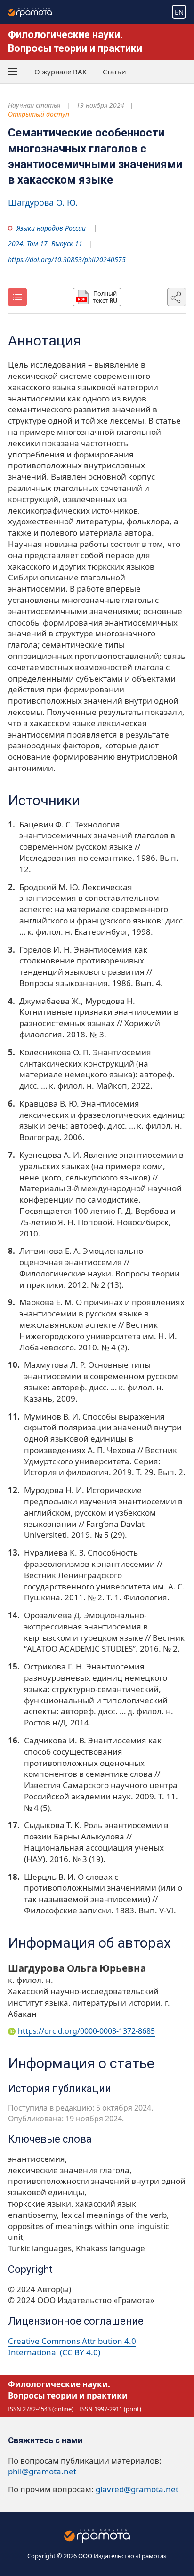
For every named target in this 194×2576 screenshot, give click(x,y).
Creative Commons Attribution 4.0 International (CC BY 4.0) (72, 2347)
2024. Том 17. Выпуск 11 (45, 244)
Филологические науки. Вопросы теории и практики (68, 2390)
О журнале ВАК (61, 72)
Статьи (114, 72)
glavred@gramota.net (137, 2489)
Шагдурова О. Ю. (43, 202)
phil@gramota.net (42, 2471)
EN (179, 12)
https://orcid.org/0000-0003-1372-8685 (86, 2031)
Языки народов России (51, 228)
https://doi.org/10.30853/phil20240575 (67, 260)
